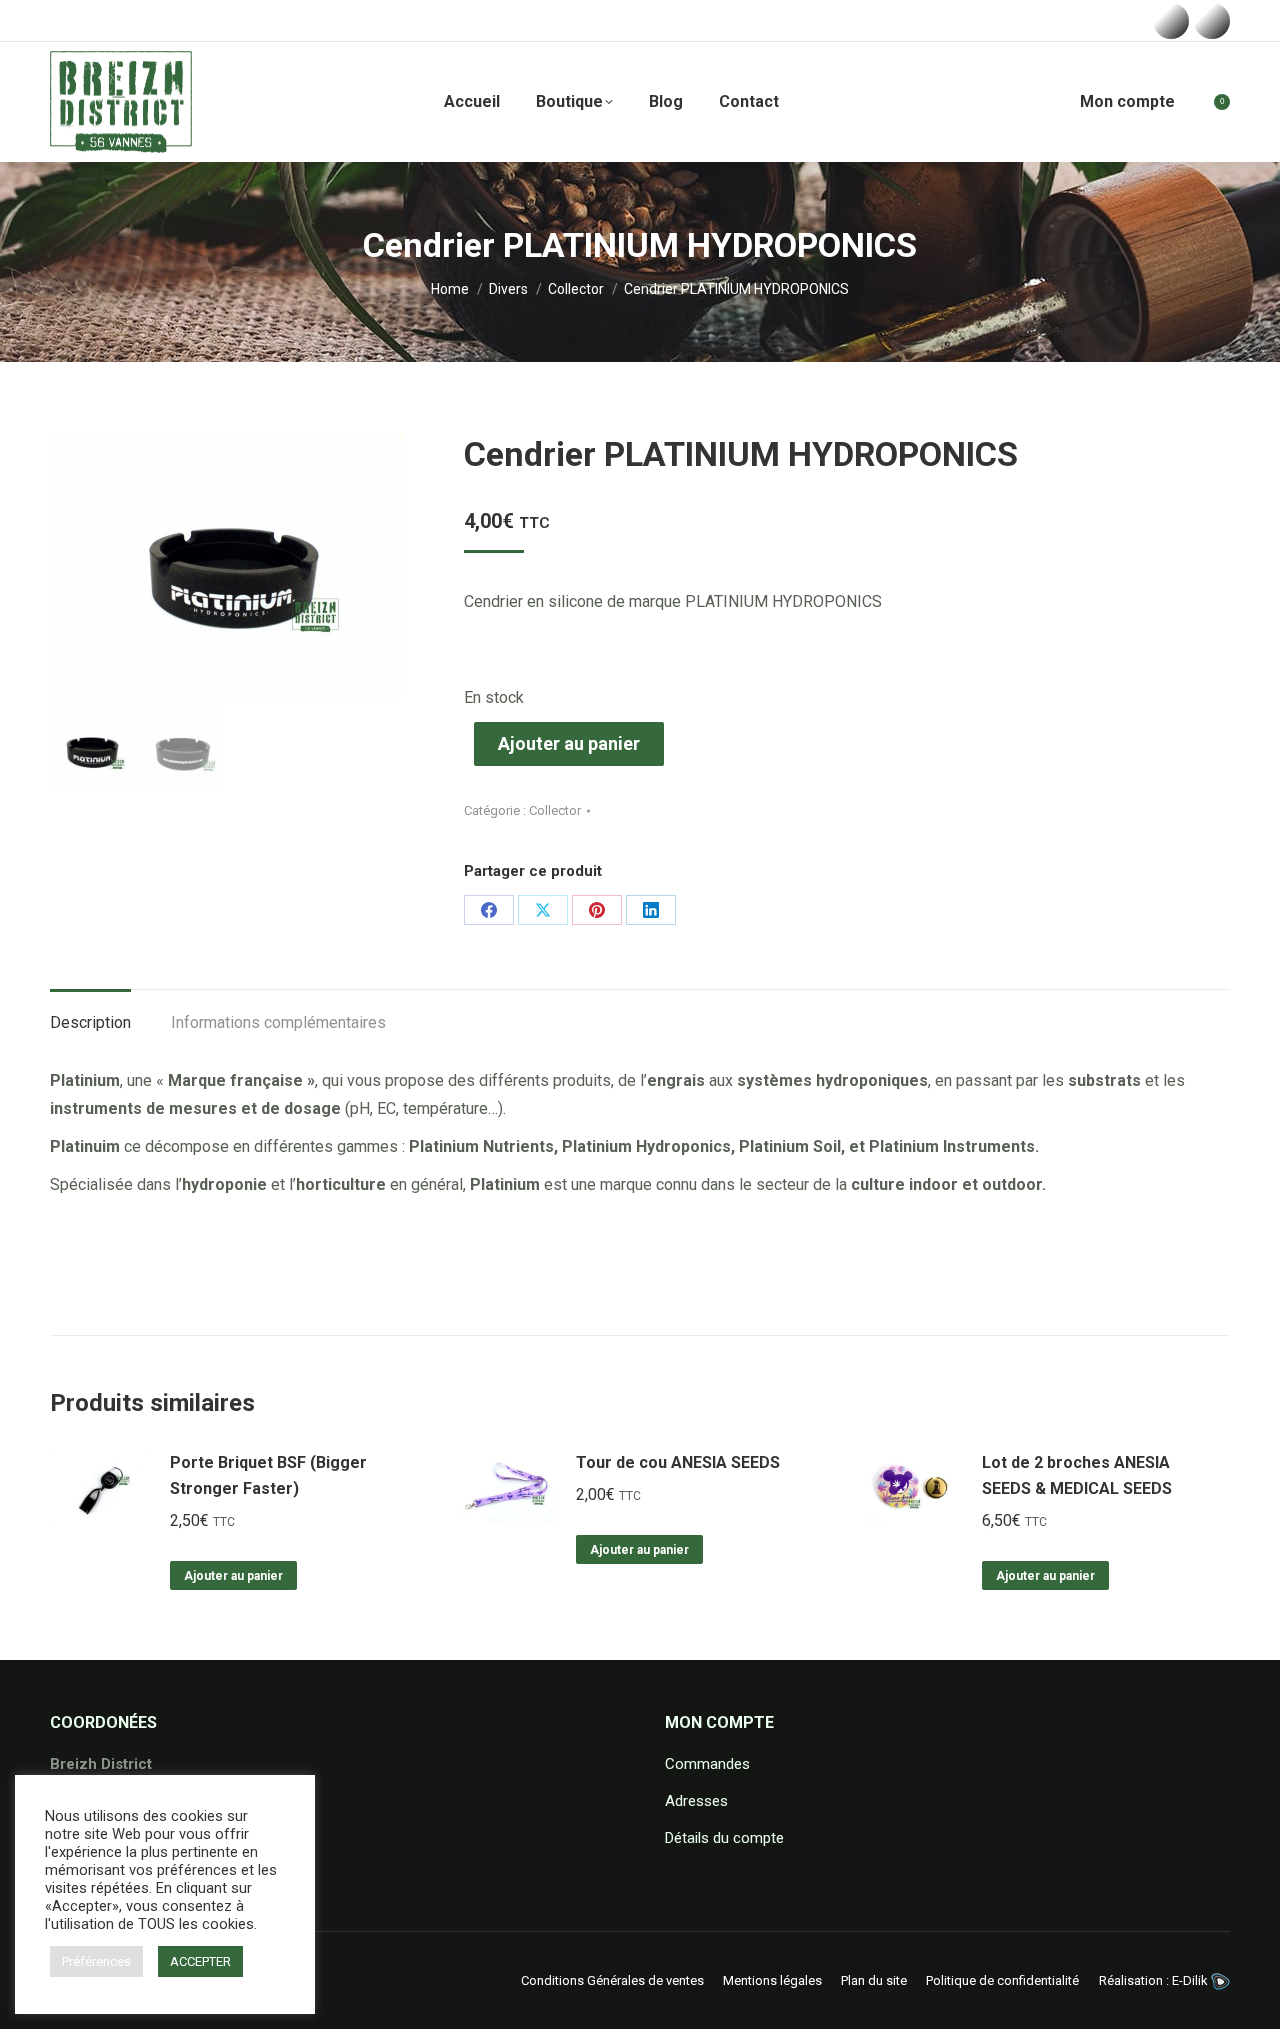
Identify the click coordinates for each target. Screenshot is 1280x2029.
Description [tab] (90, 1022)
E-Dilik (1191, 1980)
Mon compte (1127, 101)
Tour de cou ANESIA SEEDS (678, 1462)
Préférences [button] (96, 1961)
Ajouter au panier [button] (233, 1576)
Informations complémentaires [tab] (278, 1022)
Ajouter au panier (569, 743)
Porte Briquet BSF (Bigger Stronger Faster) (268, 1475)
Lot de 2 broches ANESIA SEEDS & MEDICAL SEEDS (1077, 1475)
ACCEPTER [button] (200, 1961)
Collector (555, 810)
